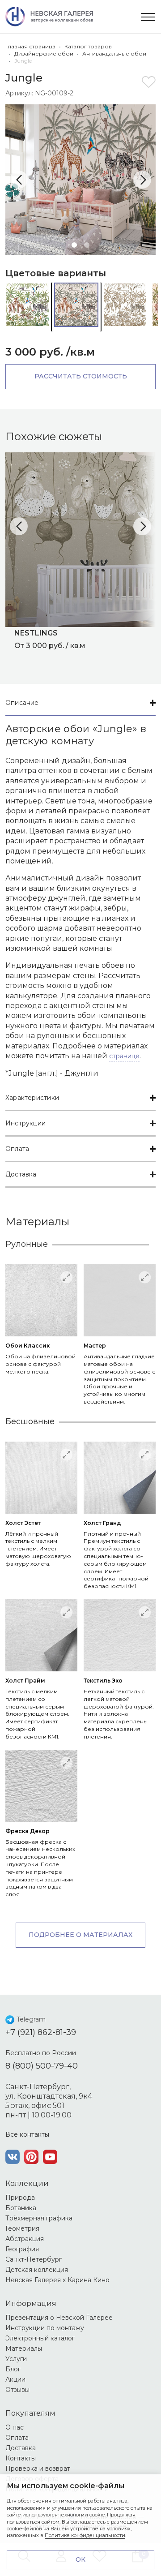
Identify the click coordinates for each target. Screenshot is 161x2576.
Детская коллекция (37, 2270)
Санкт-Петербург (34, 2259)
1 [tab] (74, 245)
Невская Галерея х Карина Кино (57, 2280)
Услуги (16, 2359)
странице (124, 1056)
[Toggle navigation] (148, 17)
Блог (13, 2369)
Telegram (31, 2019)
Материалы (24, 2348)
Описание (22, 703)
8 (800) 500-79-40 (42, 2066)
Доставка (21, 1174)
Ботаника (21, 2208)
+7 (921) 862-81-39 (41, 2032)
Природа (20, 2198)
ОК (80, 2559)
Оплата (17, 1149)
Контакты (21, 2458)
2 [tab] (87, 245)
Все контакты (27, 2134)
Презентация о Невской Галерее (59, 2318)
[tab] (80, 703)
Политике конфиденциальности (85, 2535)
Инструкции (25, 1123)
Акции (15, 2379)
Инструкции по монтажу (45, 2328)
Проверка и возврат (38, 2469)
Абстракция (25, 2239)
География (22, 2249)
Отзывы (17, 2390)
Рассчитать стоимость (81, 376)
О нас (15, 2427)
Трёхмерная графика (39, 2218)
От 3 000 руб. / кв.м (50, 639)
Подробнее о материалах (80, 1935)
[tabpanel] (80, 180)
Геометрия (22, 2228)
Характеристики (32, 1098)
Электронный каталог (40, 2338)
